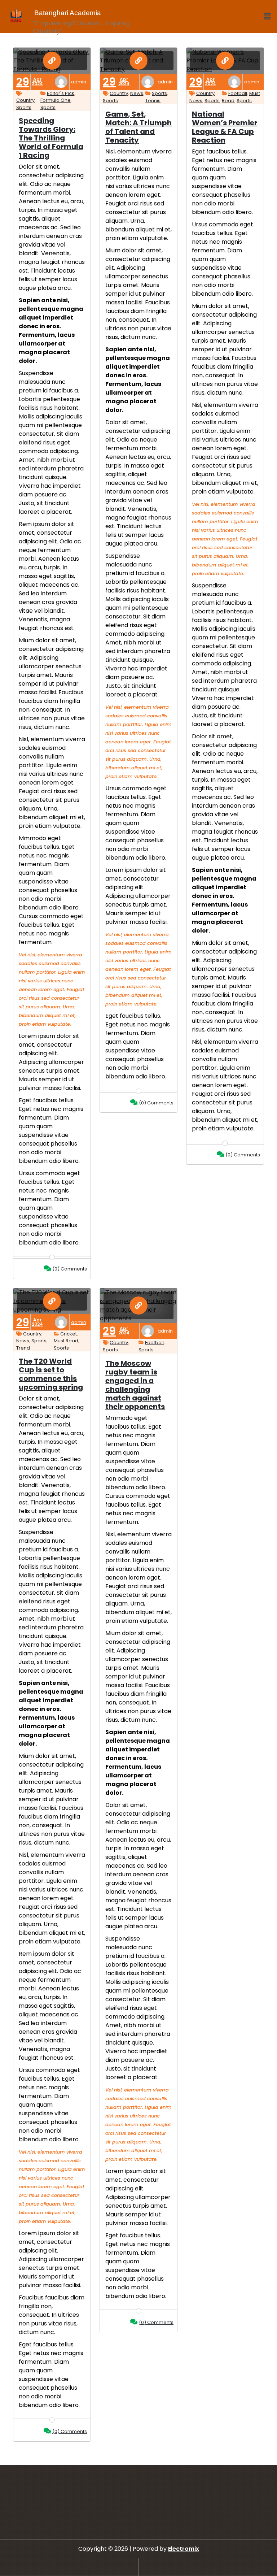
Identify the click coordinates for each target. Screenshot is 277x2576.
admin (79, 82)
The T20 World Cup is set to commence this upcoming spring (51, 1374)
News (137, 93)
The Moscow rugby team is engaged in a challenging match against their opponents (135, 1385)
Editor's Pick (61, 93)
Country (25, 100)
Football (238, 93)
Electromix (184, 2549)
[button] (267, 16)
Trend (23, 1348)
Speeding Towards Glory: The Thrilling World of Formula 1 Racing (51, 138)
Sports (24, 107)
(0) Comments (70, 1269)
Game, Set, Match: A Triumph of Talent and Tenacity (138, 127)
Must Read (66, 1341)
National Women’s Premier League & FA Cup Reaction (225, 127)
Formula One (56, 100)
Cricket (69, 1334)
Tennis (153, 101)
